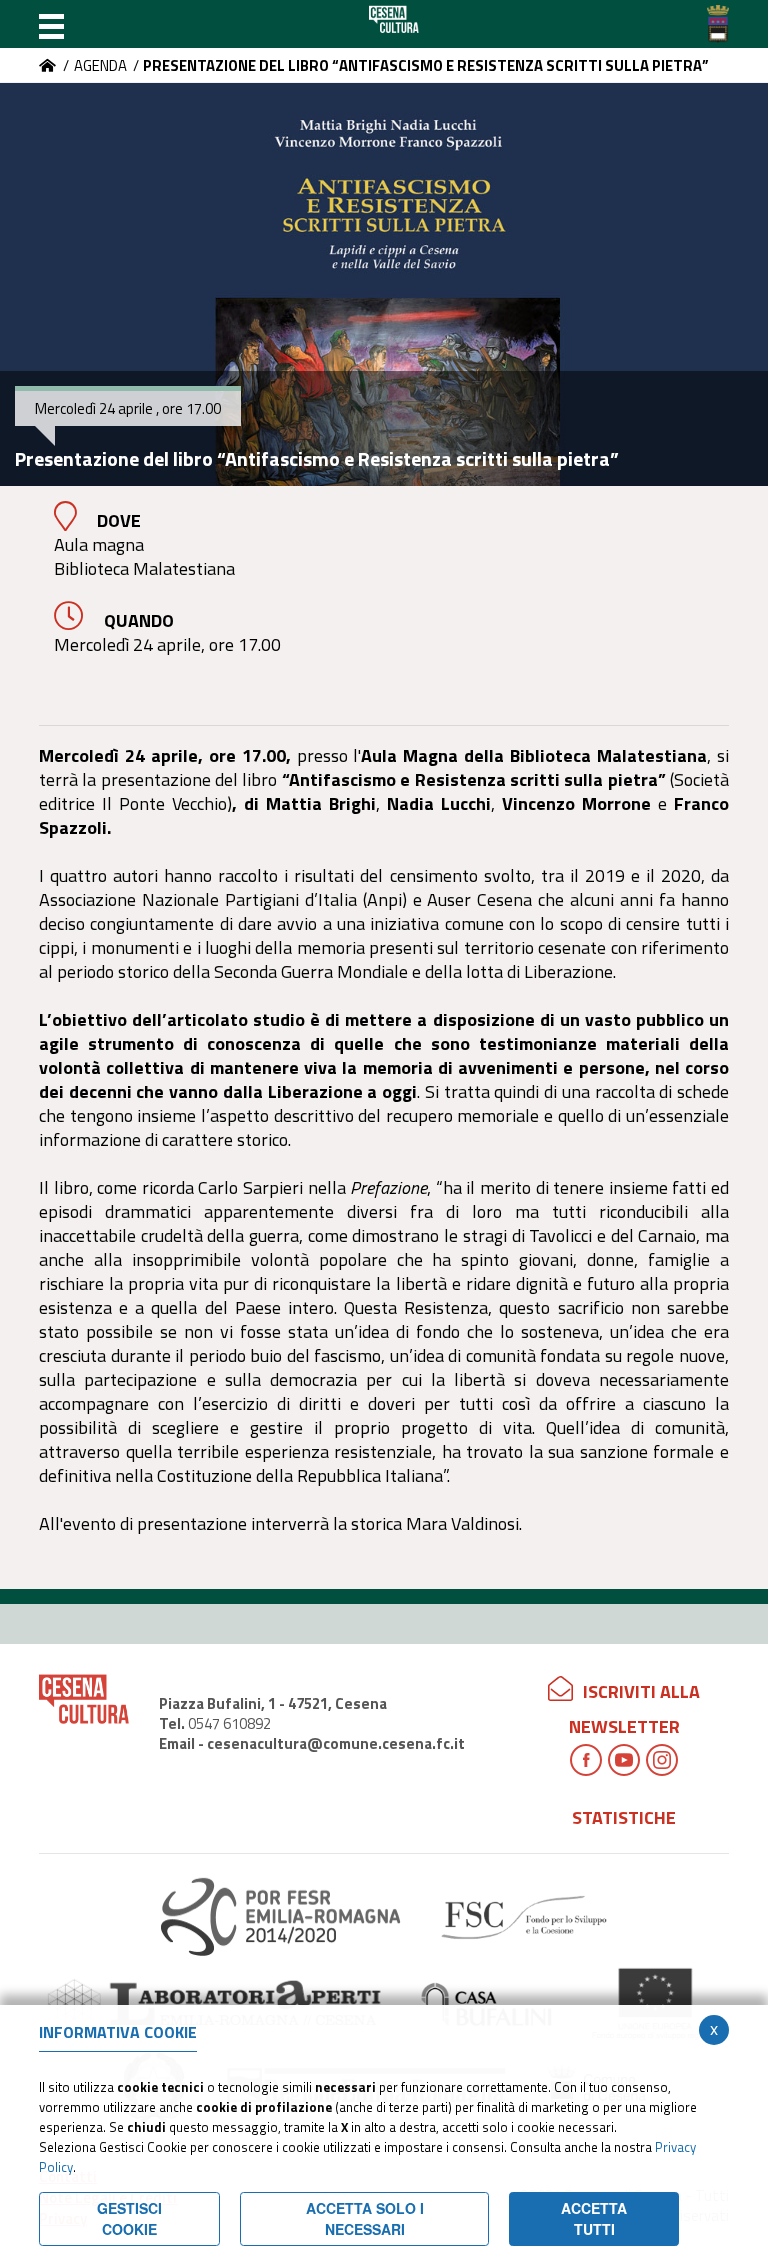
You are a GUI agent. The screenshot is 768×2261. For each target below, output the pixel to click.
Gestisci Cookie (129, 2218)
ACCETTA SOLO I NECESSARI (365, 2218)
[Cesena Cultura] (47, 65)
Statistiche (624, 1817)
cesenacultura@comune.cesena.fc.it (336, 1743)
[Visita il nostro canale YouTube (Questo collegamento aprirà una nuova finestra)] (624, 1760)
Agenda (100, 65)
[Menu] (51, 24)
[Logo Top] (718, 24)
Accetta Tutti (594, 2218)
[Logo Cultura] (394, 24)
